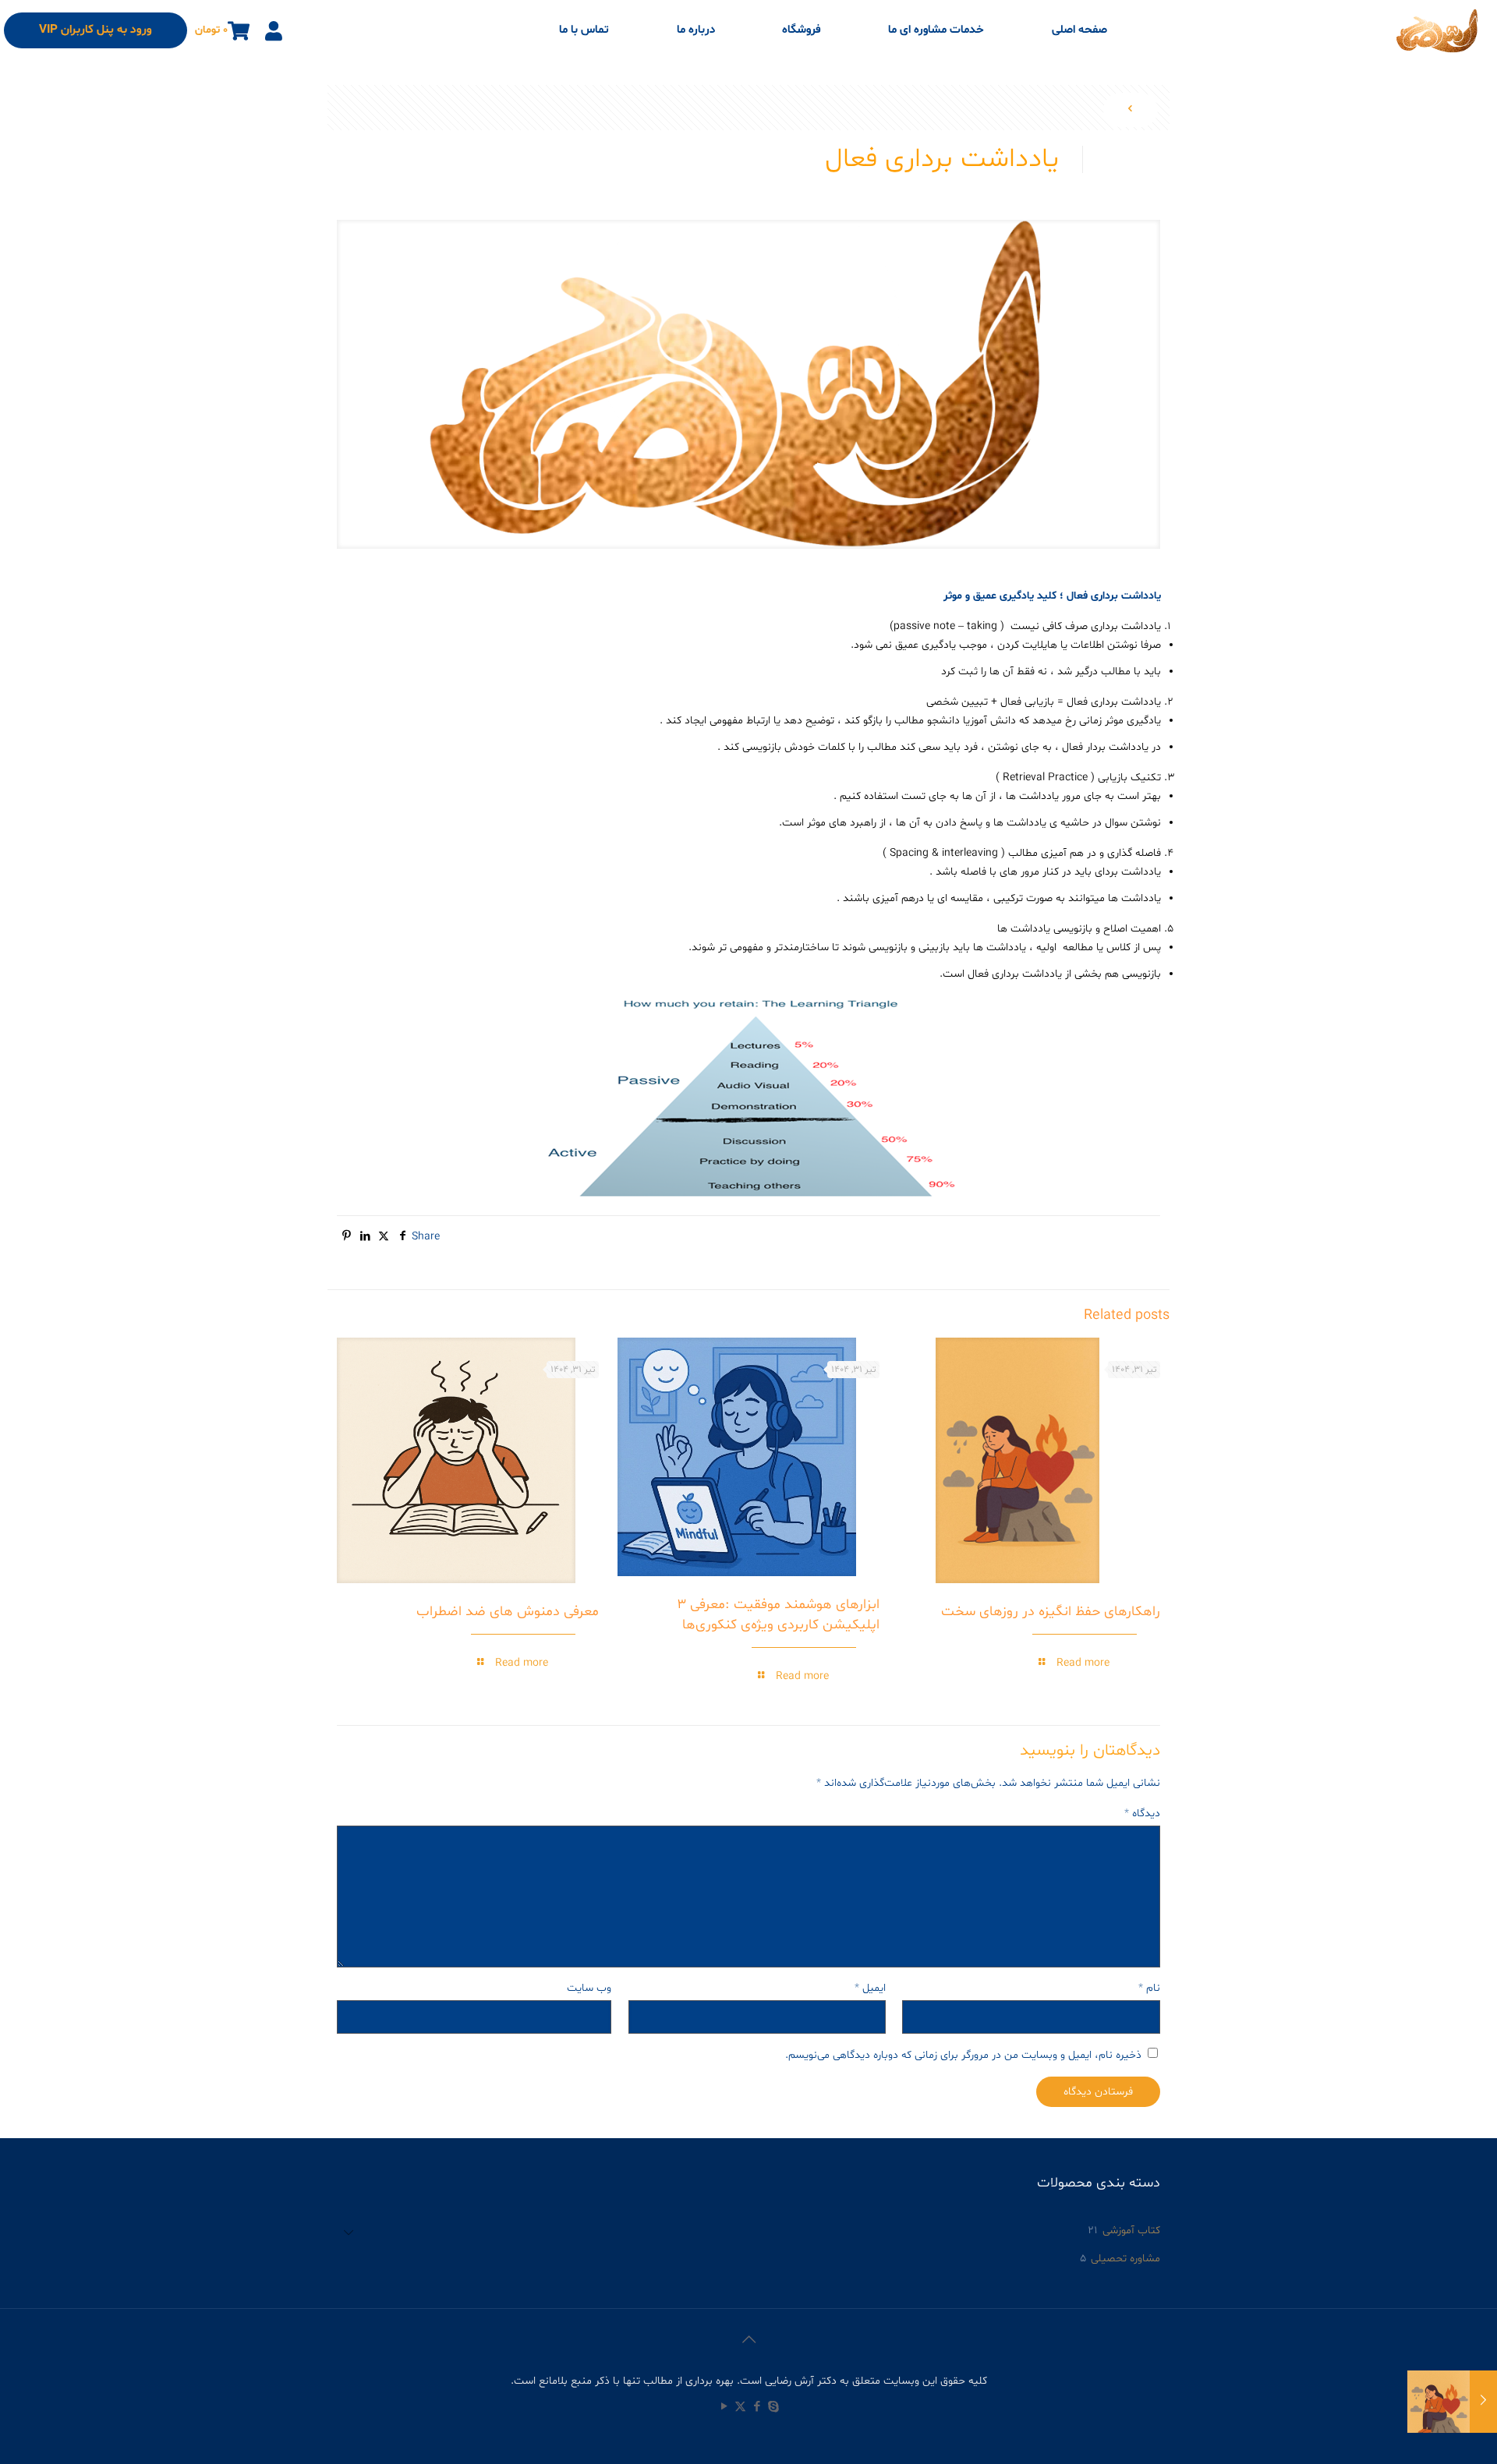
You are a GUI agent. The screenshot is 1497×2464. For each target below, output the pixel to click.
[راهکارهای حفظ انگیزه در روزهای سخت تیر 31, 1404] (1452, 2402)
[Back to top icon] (748, 2341)
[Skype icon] (773, 2407)
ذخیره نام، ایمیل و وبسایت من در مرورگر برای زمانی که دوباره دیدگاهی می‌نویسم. (963, 2055)
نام (1149, 1988)
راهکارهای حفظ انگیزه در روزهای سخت (1051, 1612)
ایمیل (870, 1988)
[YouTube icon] (724, 2407)
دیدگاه (1142, 1814)
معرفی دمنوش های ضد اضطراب (508, 1612)
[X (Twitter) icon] (740, 2407)
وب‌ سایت (589, 1988)
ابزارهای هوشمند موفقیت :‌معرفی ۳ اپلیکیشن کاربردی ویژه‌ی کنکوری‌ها (778, 1615)
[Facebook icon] (757, 2407)
